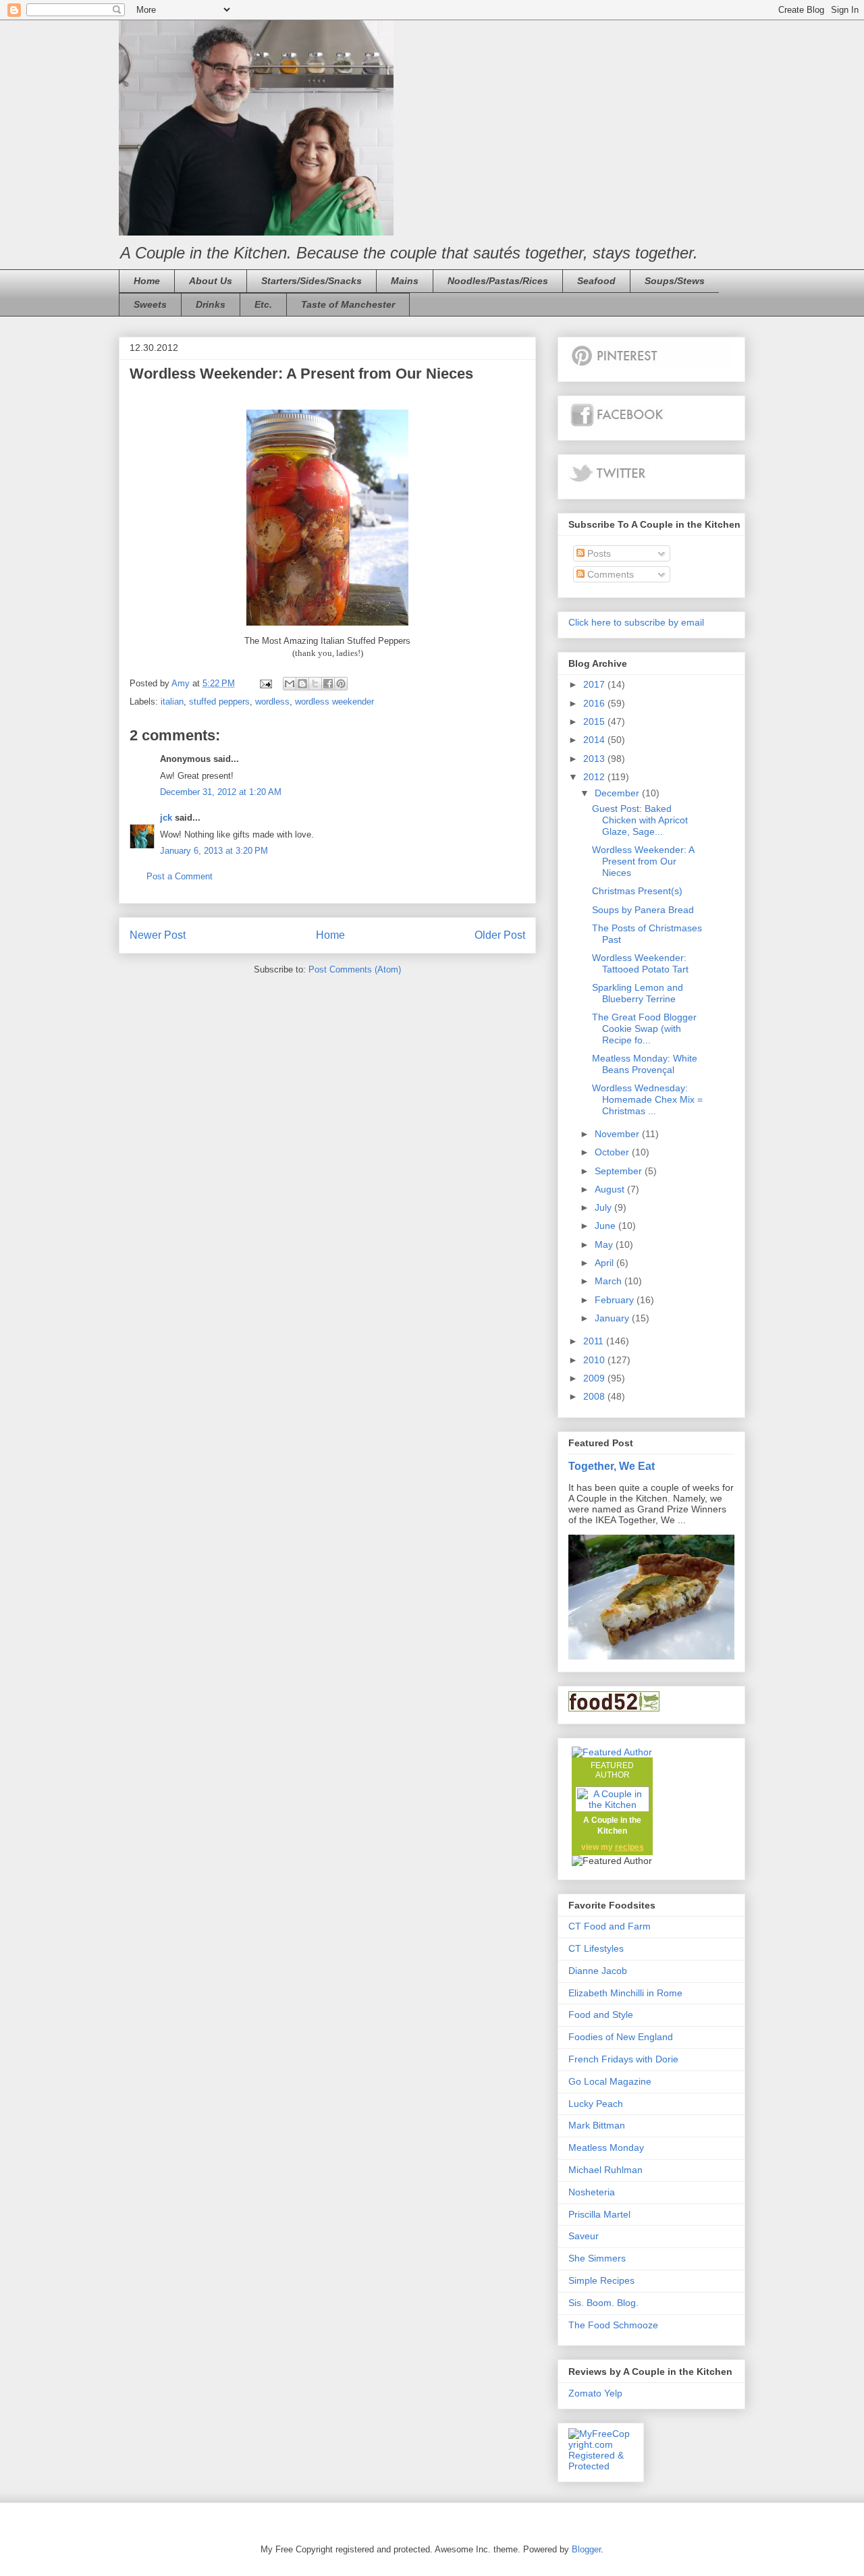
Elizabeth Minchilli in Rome (625, 1993)
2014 (595, 740)
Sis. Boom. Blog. (603, 2303)
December (618, 793)
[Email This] (290, 684)
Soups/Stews (675, 281)
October (613, 1152)
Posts (598, 553)
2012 (595, 777)
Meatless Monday (606, 2147)
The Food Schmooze (613, 2325)
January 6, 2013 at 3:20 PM (214, 851)
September (620, 1171)
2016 (595, 703)
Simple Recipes (601, 2280)
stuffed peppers (219, 702)
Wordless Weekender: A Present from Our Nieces (643, 861)
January (613, 1318)
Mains (405, 281)
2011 (595, 1341)
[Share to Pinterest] (341, 684)
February (616, 1300)
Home (147, 281)
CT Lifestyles (596, 1948)
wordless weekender (334, 702)
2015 (595, 721)
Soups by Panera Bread (643, 910)
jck (166, 818)
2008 (595, 1396)
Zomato (585, 2393)
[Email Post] (265, 683)
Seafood (596, 281)
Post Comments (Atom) (355, 969)
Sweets (150, 304)
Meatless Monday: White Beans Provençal (645, 1064)
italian (172, 702)
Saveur (584, 2236)
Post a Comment (180, 876)
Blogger (586, 2549)
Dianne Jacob (598, 1971)
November (618, 1134)
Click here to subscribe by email (636, 622)
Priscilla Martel (599, 2214)
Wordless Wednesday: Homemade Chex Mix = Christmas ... (647, 1099)
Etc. (263, 304)
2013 (595, 759)
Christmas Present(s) (637, 891)
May (605, 1244)
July (604, 1207)
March (610, 1281)
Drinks (211, 304)
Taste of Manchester (348, 304)
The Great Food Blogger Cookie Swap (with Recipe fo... (644, 1029)
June (606, 1226)
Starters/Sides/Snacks (312, 281)
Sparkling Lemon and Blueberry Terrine (638, 993)
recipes (629, 1847)
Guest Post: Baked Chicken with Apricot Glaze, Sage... (640, 820)
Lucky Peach (596, 2104)
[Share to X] (315, 684)
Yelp (613, 2393)
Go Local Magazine (610, 2081)
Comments (609, 574)
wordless (272, 702)
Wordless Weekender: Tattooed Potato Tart (640, 963)
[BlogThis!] (302, 684)
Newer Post (158, 935)
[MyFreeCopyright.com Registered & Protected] (601, 2466)
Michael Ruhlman (605, 2170)
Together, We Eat (612, 1466)
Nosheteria (592, 2192)
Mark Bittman (597, 2125)
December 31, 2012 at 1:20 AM (221, 792)
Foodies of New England (621, 2037)
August (611, 1189)
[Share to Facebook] (328, 684)
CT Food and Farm (610, 1926)
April (605, 1263)
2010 (595, 1360)
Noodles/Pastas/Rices (498, 281)
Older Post (500, 935)
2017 (595, 684)
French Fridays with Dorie (623, 2059)
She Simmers (597, 2258)
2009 (595, 1378)
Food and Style (601, 2015)
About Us (211, 281)
